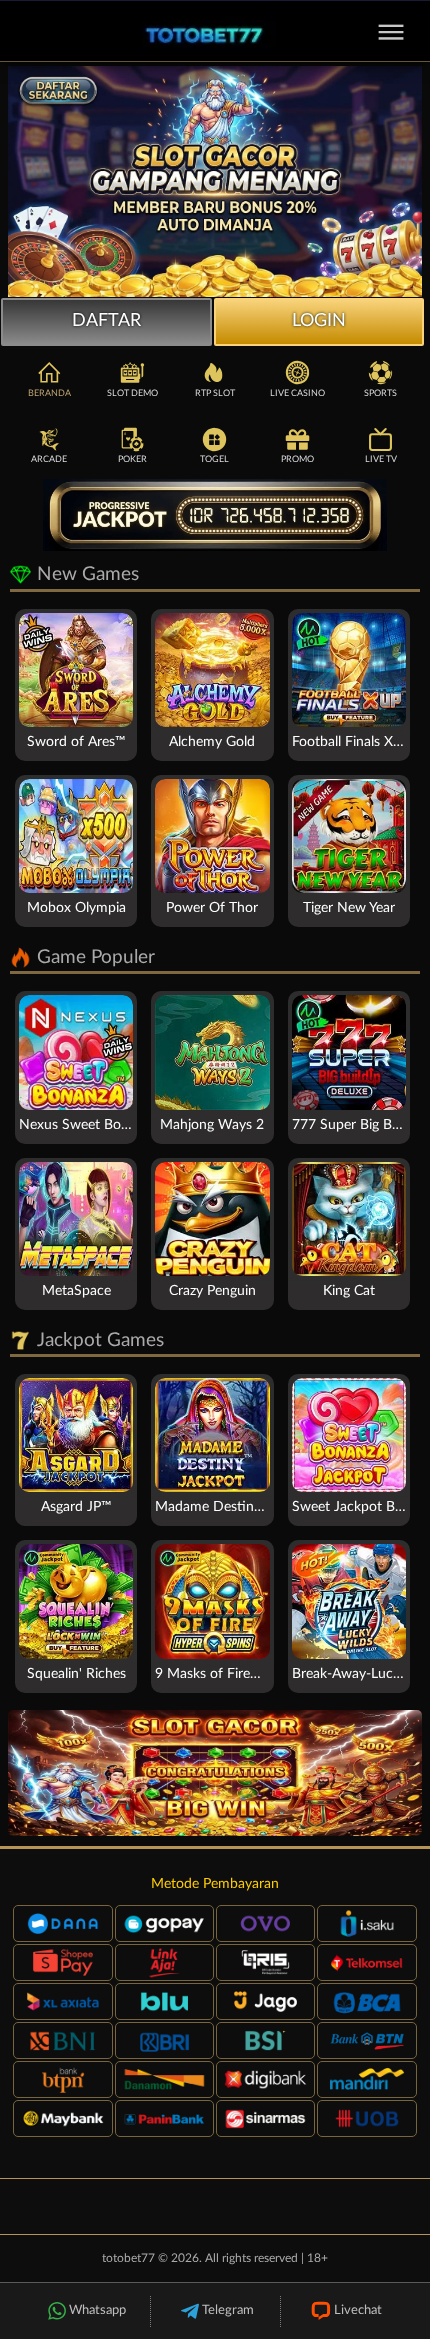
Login (319, 321)
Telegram (228, 2310)
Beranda (49, 393)
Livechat (358, 2310)
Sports (380, 393)
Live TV (381, 459)
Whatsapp (97, 2310)
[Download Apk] (215, 1773)
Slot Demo (132, 393)
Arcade (49, 459)
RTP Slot (215, 393)
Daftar (106, 321)
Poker (132, 459)
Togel (214, 459)
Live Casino (297, 393)
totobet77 (128, 2258)
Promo (297, 459)
